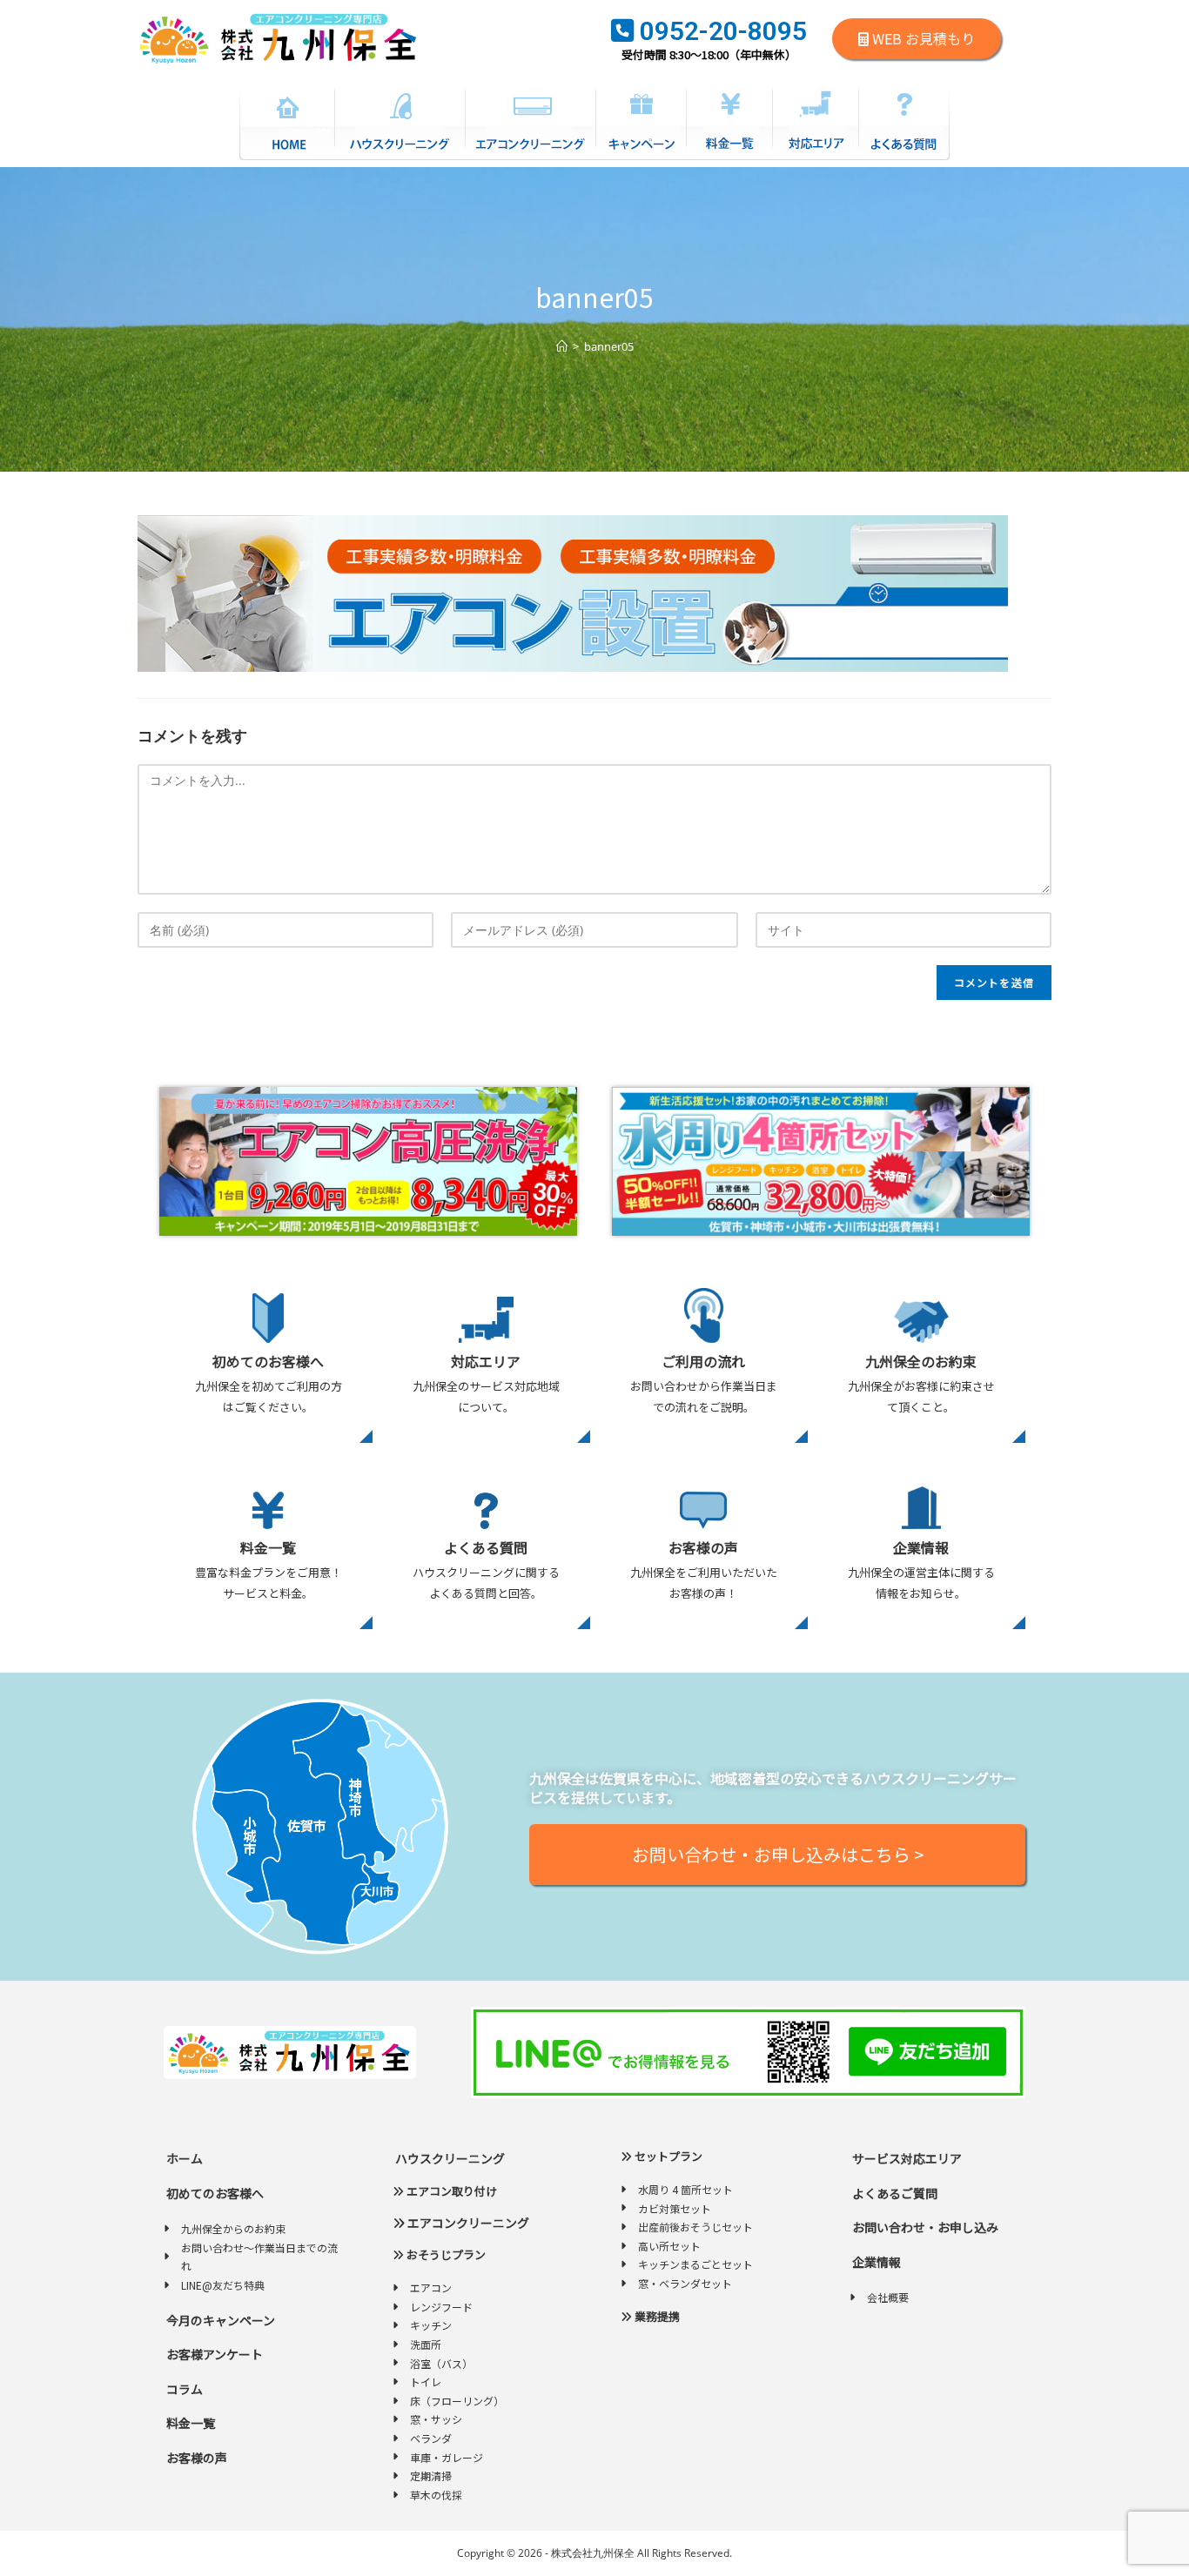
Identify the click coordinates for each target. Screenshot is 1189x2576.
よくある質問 (486, 1547)
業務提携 (656, 2316)
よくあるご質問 (893, 2193)
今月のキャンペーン (219, 2320)
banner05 (609, 346)
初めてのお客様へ (268, 1361)
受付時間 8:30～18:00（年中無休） (709, 54)
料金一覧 (268, 1547)
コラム (183, 2389)
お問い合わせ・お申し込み (924, 2227)
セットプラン (667, 2156)
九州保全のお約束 (921, 1361)
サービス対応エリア (906, 2158)
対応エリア (486, 1361)
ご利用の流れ (703, 1361)
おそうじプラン (445, 2254)
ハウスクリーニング (449, 2158)
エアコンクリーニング (467, 2223)
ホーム (183, 2158)
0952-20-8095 (720, 31)
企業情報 (921, 1547)
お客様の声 (703, 1547)
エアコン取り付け (450, 2191)
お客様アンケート (213, 2354)
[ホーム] (562, 346)
